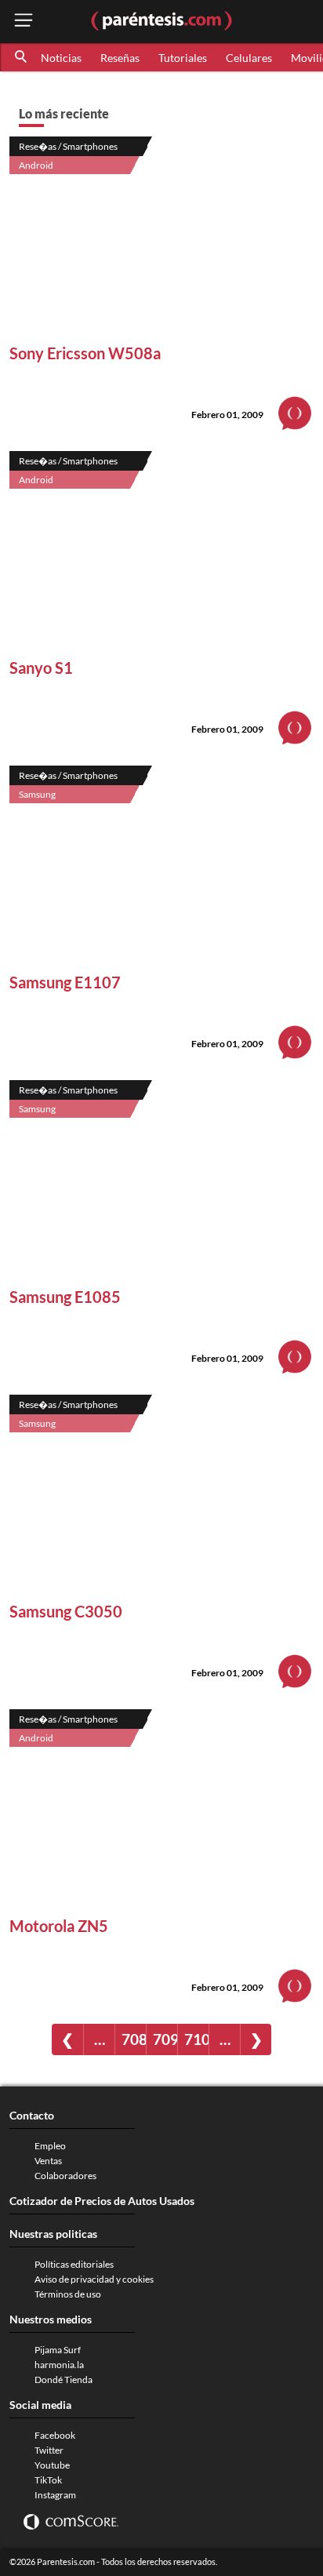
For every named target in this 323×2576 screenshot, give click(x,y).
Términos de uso (68, 2294)
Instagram (55, 2495)
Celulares (249, 58)
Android (36, 165)
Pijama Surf (58, 2350)
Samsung (37, 794)
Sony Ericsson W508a (85, 353)
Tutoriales (183, 58)
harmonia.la (59, 2365)
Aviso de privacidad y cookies (94, 2279)
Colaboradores (65, 2176)
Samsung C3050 (66, 1611)
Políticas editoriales (74, 2264)
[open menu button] (24, 22)
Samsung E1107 (65, 982)
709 (165, 2039)
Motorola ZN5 (59, 1926)
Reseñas (120, 58)
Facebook (55, 2435)
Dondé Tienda (64, 2380)
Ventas (48, 2161)
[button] (22, 57)
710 (196, 2039)
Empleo (50, 2146)
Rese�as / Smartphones (68, 146)
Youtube (52, 2465)
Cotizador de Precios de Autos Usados (102, 2201)
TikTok (48, 2480)
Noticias (61, 58)
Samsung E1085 (65, 1297)
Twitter (49, 2450)
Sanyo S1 (41, 668)
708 (134, 2039)
